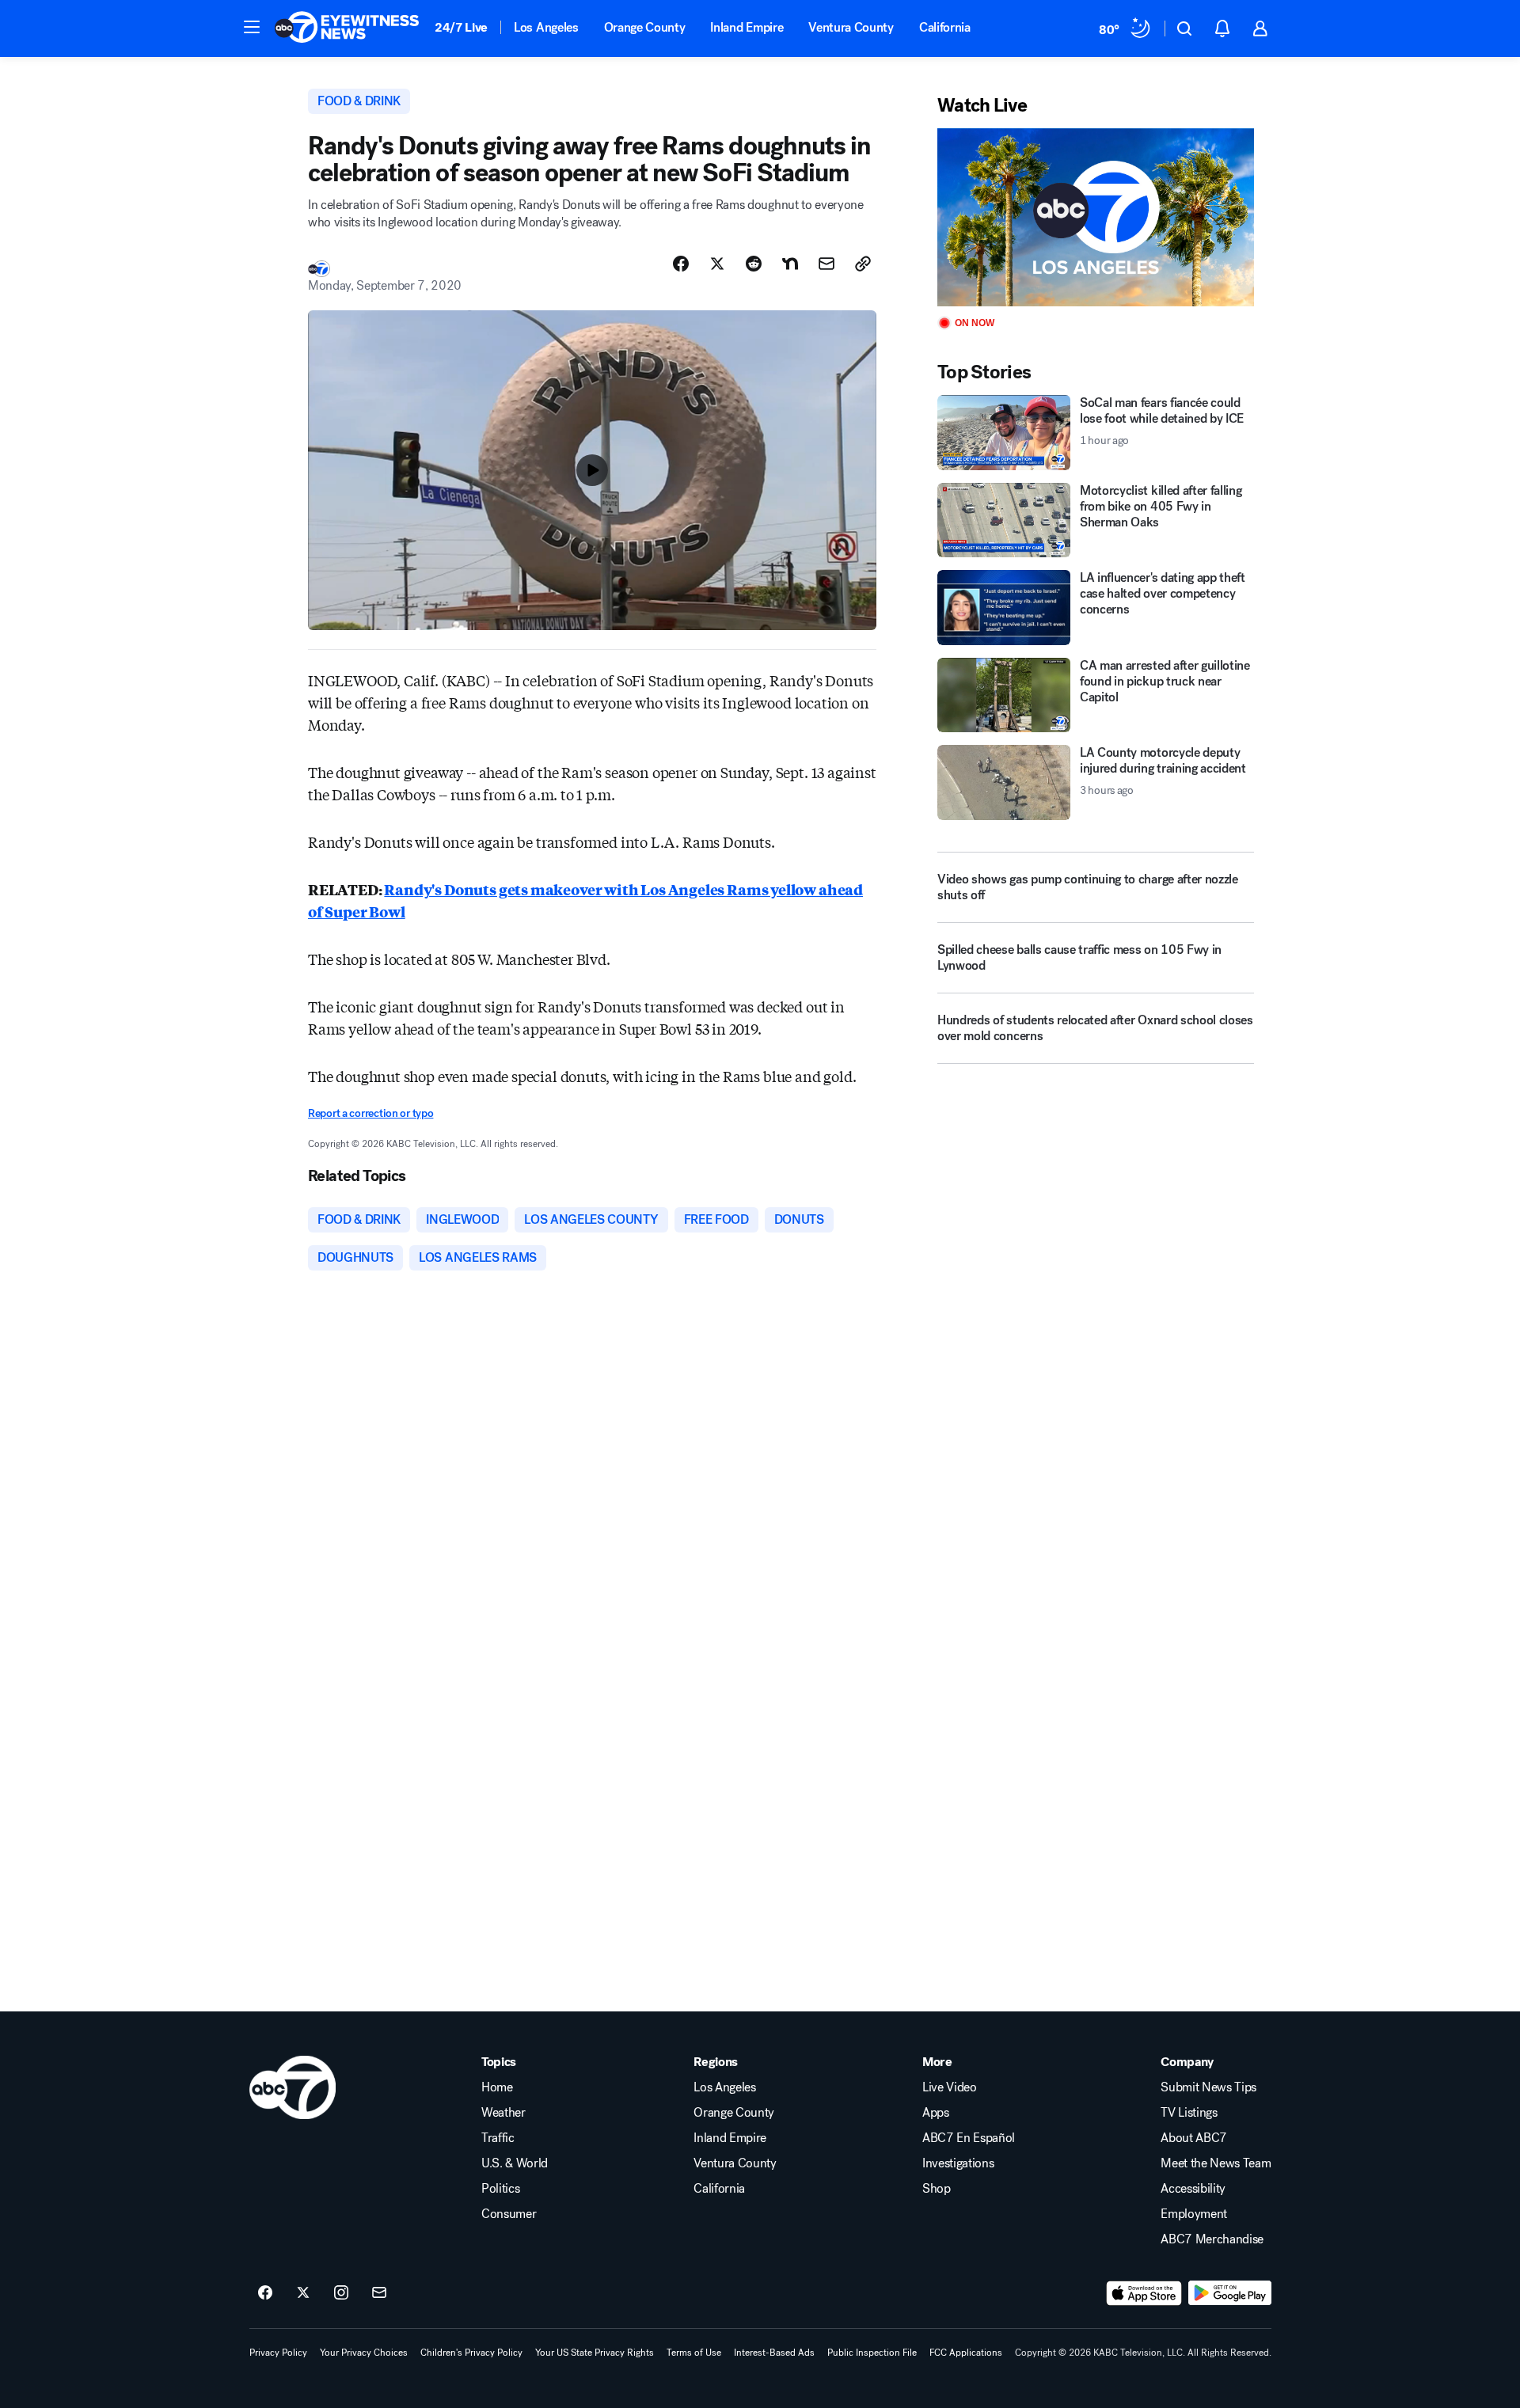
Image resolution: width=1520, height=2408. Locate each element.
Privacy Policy (278, 2353)
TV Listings (1189, 2113)
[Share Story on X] (717, 264)
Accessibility (1193, 2189)
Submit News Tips (1208, 2087)
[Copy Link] (863, 264)
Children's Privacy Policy (471, 2353)
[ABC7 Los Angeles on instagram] (341, 2293)
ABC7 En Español (969, 2138)
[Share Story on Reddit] (754, 264)
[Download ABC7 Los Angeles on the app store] (1144, 2293)
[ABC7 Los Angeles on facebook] (265, 2293)
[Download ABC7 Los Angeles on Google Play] (1230, 2293)
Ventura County (851, 27)
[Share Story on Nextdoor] (790, 264)
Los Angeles (546, 27)
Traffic (498, 2138)
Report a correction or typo (370, 1113)
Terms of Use (694, 2353)
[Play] (1096, 217)
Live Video (950, 2087)
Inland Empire (747, 27)
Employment (1194, 2214)
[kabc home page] (293, 2087)
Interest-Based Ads (774, 2353)
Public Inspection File (872, 2353)
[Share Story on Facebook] (681, 264)
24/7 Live (461, 27)
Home (497, 2087)
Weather (503, 2113)
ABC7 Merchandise (1212, 2239)
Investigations (958, 2163)
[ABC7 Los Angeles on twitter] (303, 2293)
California (945, 27)
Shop (937, 2189)
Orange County (645, 27)
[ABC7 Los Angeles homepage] (347, 28)
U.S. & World (515, 2163)
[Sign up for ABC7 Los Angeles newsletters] (379, 2293)
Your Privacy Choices (364, 2353)
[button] (252, 27)
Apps (936, 2113)
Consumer (509, 2214)
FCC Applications (966, 2353)
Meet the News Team (1216, 2163)
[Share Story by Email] (826, 264)
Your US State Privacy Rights (595, 2353)
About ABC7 (1194, 2138)
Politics (500, 2189)
